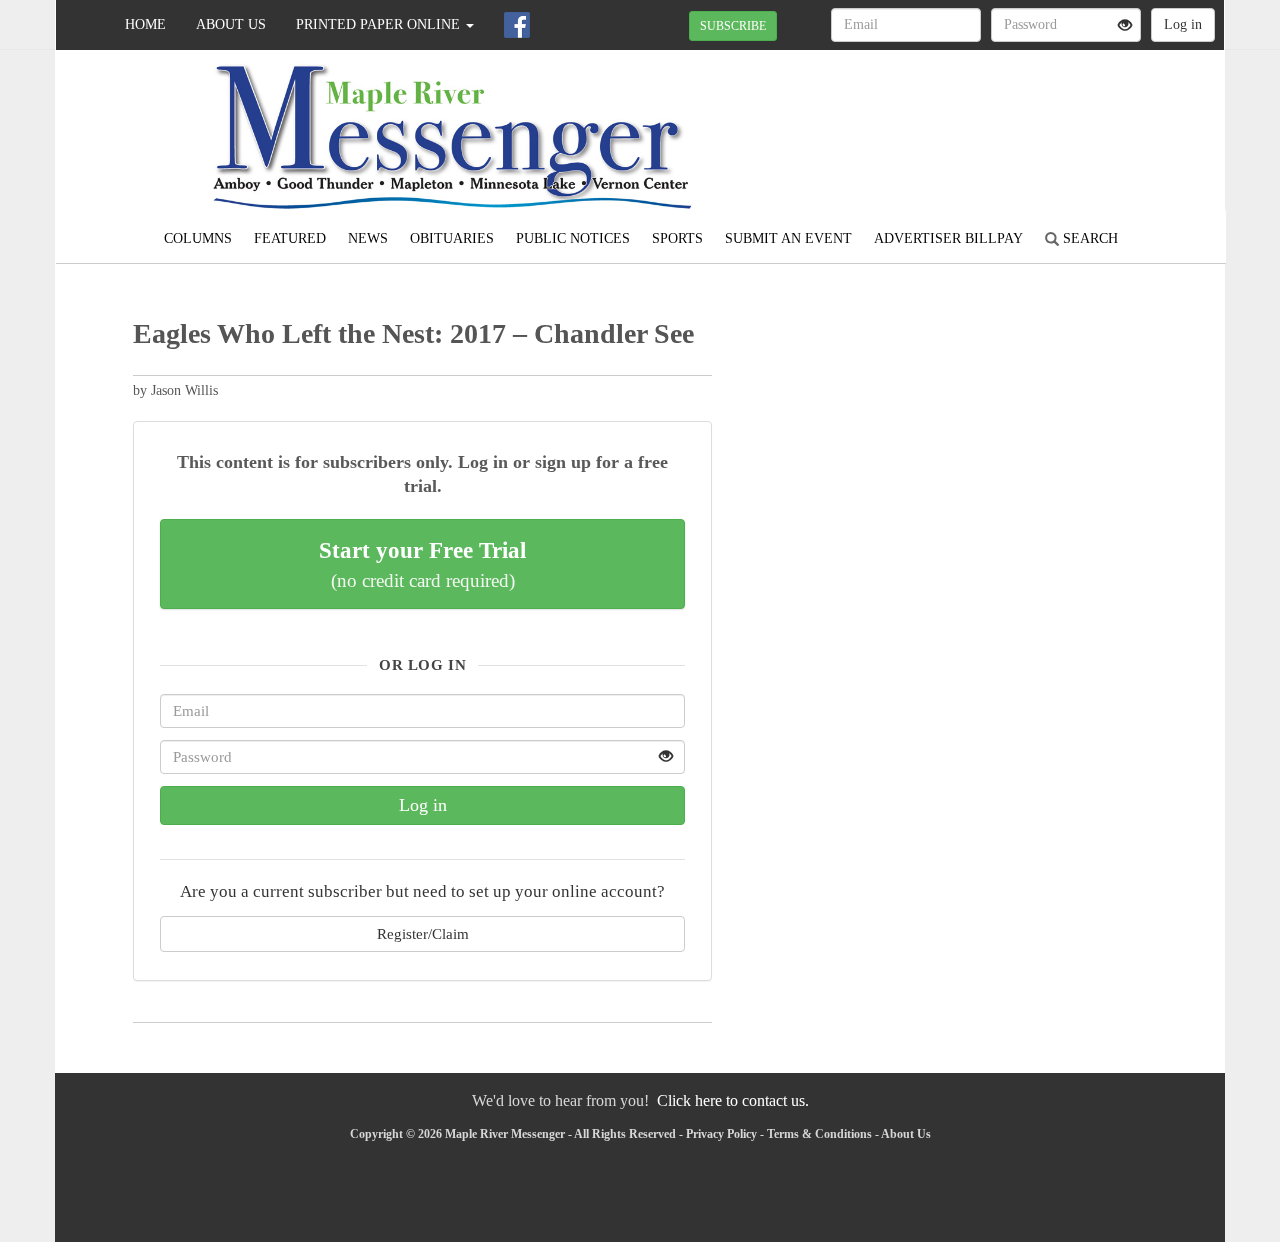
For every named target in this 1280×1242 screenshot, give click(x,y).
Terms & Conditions (819, 1134)
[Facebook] (517, 25)
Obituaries (452, 238)
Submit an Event (788, 238)
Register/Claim (423, 933)
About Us (231, 24)
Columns (198, 238)
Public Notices (573, 238)
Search (1088, 238)
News (368, 238)
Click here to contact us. (733, 1100)
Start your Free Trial (422, 564)
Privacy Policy (721, 1134)
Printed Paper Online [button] (380, 24)
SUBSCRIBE (733, 26)
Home (145, 24)
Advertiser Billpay (948, 238)
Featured (290, 238)
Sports (677, 238)
